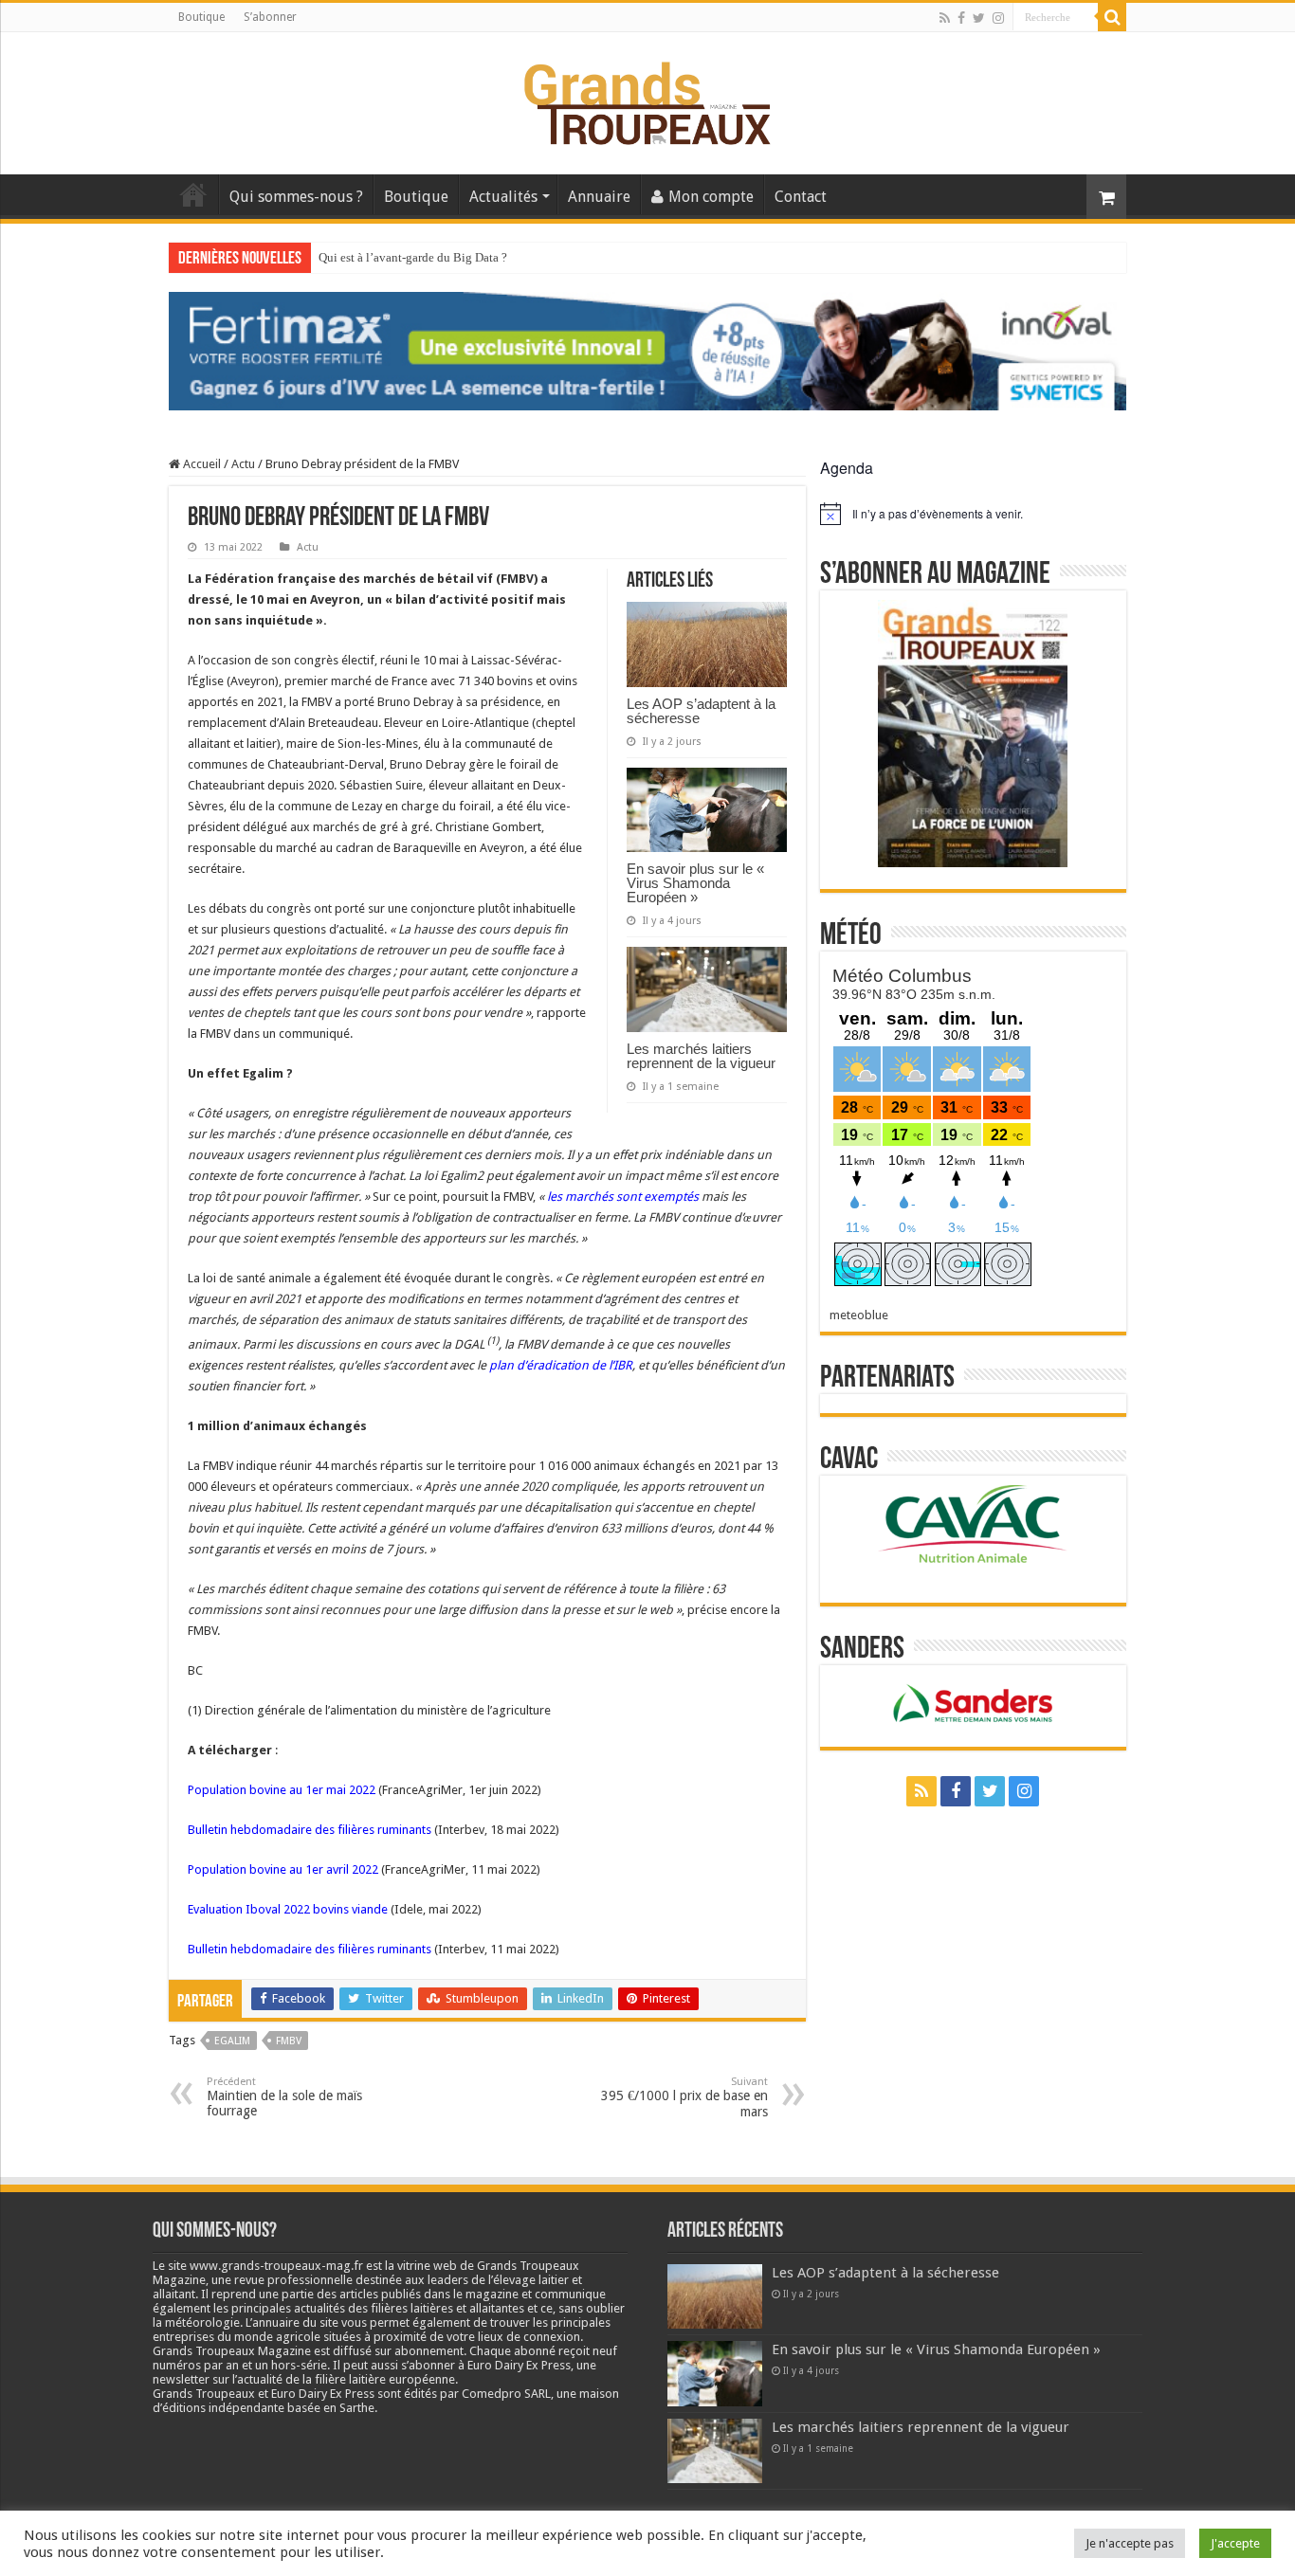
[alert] (973, 514)
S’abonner (270, 17)
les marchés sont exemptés (623, 1197)
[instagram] (998, 18)
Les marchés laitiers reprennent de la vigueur (701, 1056)
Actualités (503, 197)
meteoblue (859, 1315)
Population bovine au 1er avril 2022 (283, 1869)
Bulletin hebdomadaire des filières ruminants (310, 1830)
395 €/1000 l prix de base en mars (684, 2097)
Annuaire (599, 197)
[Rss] (945, 18)
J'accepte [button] (1235, 2543)
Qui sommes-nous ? (296, 197)
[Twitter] (979, 18)
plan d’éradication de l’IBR (561, 1365)
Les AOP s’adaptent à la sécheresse (701, 711)
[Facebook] (961, 18)
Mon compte (711, 197)
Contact (801, 197)
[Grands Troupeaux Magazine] (648, 100)
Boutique (201, 17)
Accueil (193, 194)
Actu (243, 464)
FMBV (289, 2041)
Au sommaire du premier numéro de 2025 (424, 257)
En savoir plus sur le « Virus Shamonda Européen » (695, 883)
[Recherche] (1112, 17)
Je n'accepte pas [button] (1130, 2543)
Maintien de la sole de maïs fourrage (284, 2097)
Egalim (232, 2041)
